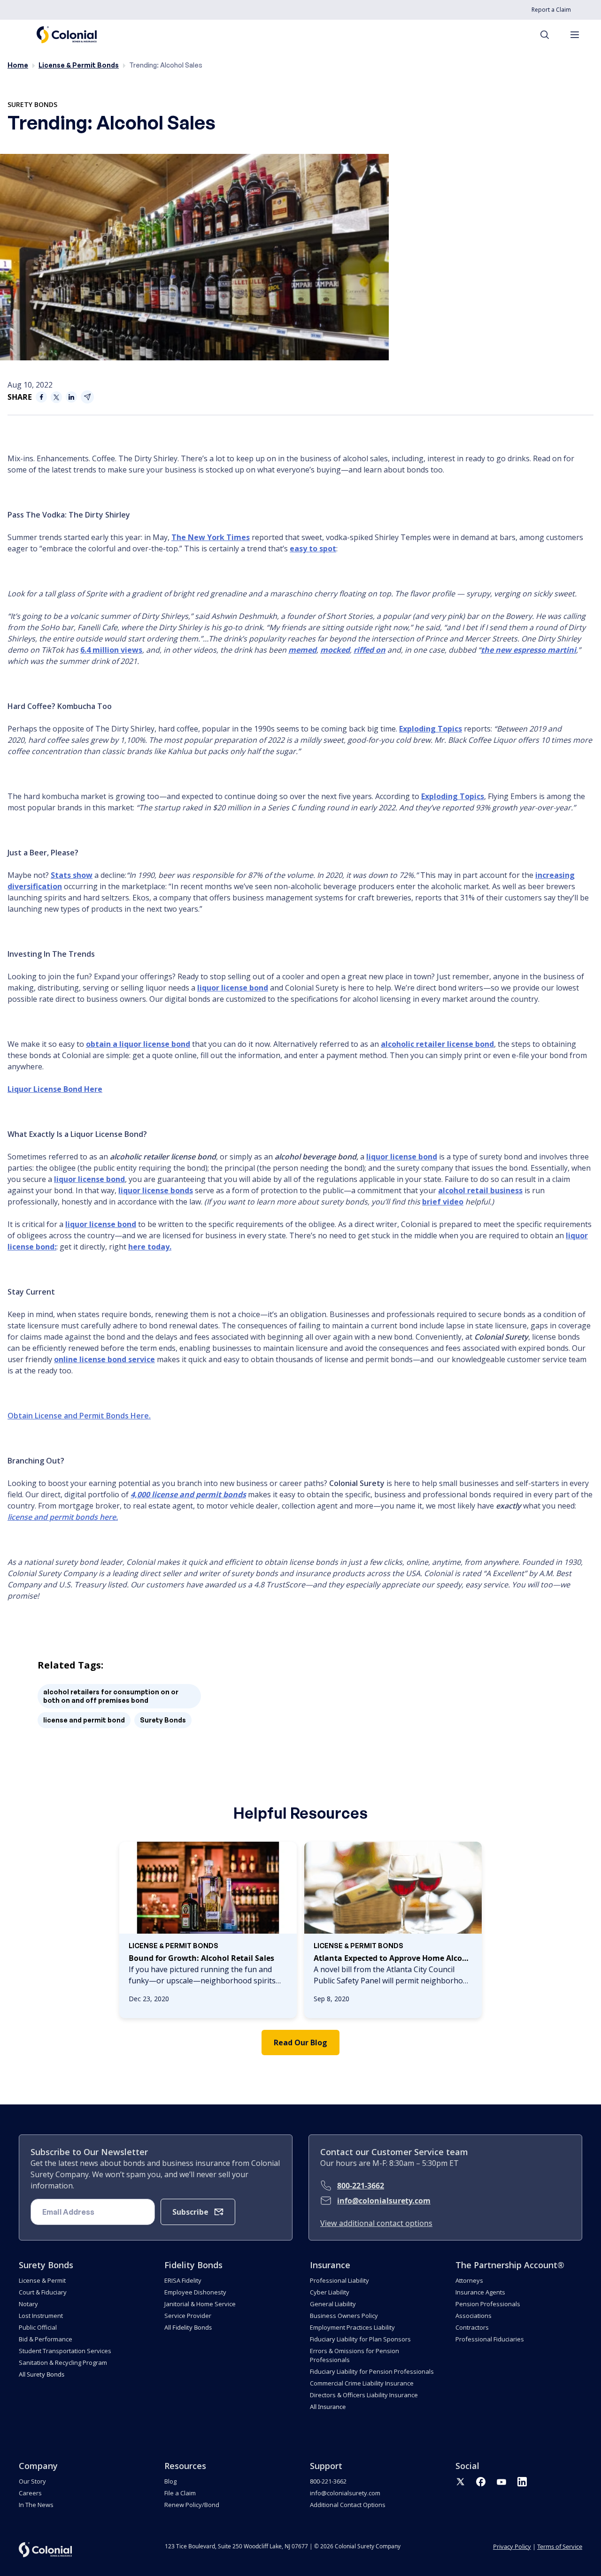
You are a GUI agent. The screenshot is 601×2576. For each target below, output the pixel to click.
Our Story (32, 2481)
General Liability (333, 2304)
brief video (443, 1202)
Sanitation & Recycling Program (63, 2363)
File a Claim (180, 2493)
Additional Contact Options (348, 2505)
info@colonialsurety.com (384, 2201)
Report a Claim (551, 10)
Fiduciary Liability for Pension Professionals (372, 2371)
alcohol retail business (480, 1190)
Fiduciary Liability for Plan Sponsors (360, 2339)
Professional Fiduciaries (490, 2339)
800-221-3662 (361, 2186)
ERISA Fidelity (183, 2280)
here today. (150, 1247)
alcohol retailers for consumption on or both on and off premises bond (111, 1696)
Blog (170, 2481)
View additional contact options (376, 2223)
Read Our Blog (300, 2043)
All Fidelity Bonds (188, 2327)
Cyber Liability (330, 2292)
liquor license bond (233, 988)
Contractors (472, 2327)
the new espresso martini (528, 650)
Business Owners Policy (344, 2316)
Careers (30, 2493)
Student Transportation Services (65, 2351)
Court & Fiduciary (43, 2292)
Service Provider (188, 2316)
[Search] (549, 35)
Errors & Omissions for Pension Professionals (354, 2355)
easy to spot (313, 549)
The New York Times (211, 537)
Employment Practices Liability (352, 2327)
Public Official (38, 2327)
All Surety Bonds (42, 2374)
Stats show (72, 875)
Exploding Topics (431, 729)
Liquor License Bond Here (55, 1089)
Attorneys (469, 2280)
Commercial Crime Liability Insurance (362, 2383)
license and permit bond (84, 1720)
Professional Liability (339, 2280)
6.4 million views (111, 650)
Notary (28, 2304)
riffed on (370, 650)
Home (18, 65)
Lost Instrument (41, 2316)
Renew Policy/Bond (192, 2505)
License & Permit (42, 2280)
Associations (474, 2316)
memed (302, 650)
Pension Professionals (488, 2304)
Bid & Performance (46, 2339)
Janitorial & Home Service (200, 2304)
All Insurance (328, 2407)
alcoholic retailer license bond (437, 1044)
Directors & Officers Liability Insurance (364, 2395)
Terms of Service (560, 2546)
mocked (335, 650)
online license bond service (104, 1359)
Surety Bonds (32, 104)
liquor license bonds (156, 1190)
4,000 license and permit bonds (188, 1494)
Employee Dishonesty (195, 2292)
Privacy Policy (512, 2546)
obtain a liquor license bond (138, 1044)
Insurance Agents (480, 2292)
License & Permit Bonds (79, 65)
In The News (36, 2505)
